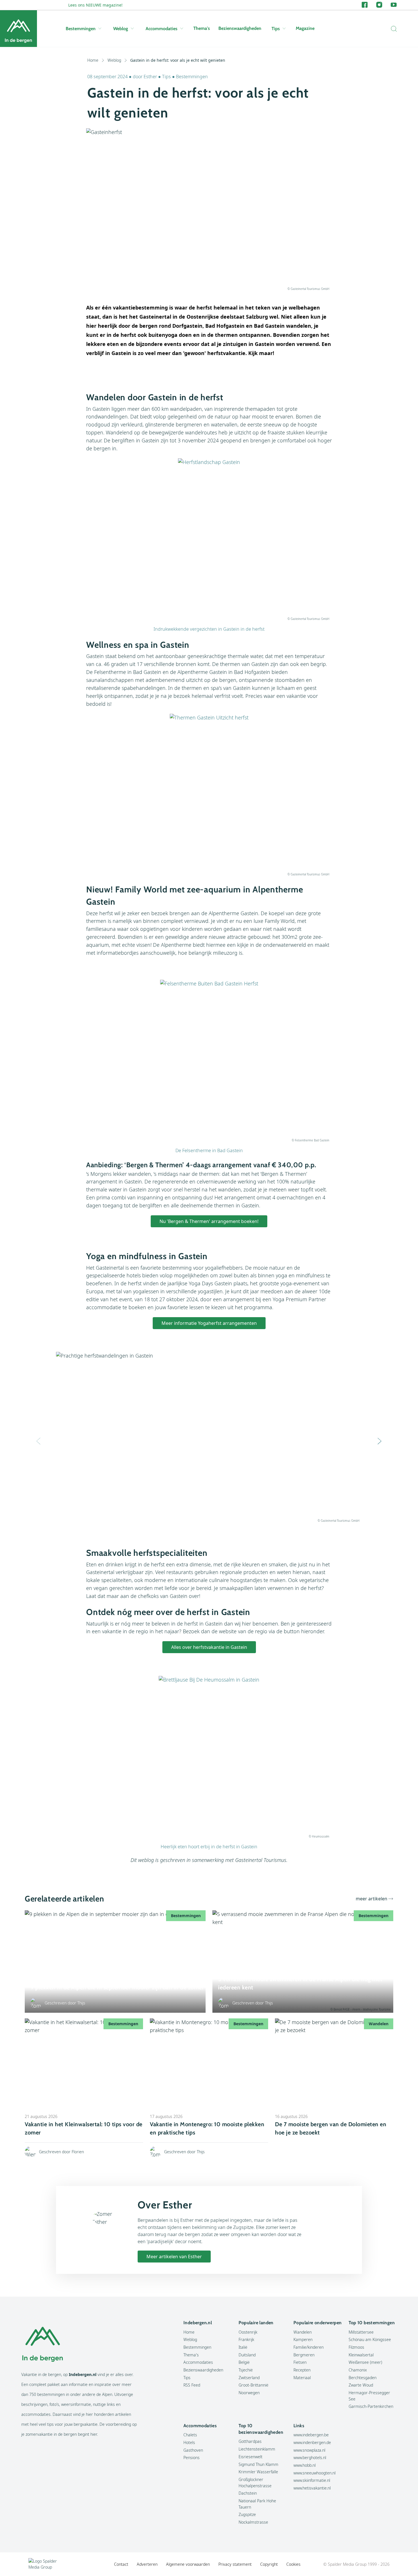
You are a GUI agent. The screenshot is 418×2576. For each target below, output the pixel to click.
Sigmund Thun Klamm (258, 2464)
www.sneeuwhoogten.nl (314, 2473)
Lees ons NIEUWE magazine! (95, 5)
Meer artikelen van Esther (174, 2257)
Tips (276, 29)
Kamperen (303, 2339)
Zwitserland (249, 2378)
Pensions (192, 2458)
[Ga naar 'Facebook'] (365, 5)
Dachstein (248, 2493)
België (244, 2362)
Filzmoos (356, 2347)
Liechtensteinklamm (257, 2449)
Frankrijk (246, 2339)
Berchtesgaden (363, 2378)
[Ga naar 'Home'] (18, 29)
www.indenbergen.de (312, 2442)
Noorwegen (249, 2393)
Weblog (121, 29)
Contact (121, 2564)
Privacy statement (235, 2564)
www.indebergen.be (311, 2435)
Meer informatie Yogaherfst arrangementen (209, 1323)
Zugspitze (247, 2514)
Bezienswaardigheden (240, 28)
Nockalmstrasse (253, 2522)
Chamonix (358, 2370)
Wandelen (303, 2332)
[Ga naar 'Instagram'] (379, 5)
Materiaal (302, 2378)
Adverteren (147, 2564)
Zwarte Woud (361, 2385)
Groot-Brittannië (254, 2385)
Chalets (190, 2435)
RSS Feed (192, 2385)
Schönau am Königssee (370, 2339)
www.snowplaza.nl (309, 2450)
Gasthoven (193, 2450)
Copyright (269, 2564)
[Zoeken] (392, 29)
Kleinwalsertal (361, 2355)
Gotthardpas (250, 2441)
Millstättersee (361, 2332)
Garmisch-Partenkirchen (371, 2406)
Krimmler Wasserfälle (258, 2472)
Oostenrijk (248, 2332)
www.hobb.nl (305, 2465)
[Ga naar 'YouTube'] (394, 5)
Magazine (305, 28)
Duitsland (247, 2355)
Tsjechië (246, 2370)
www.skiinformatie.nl (312, 2480)
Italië (243, 2347)
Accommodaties (162, 29)
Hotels (189, 2442)
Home (93, 60)
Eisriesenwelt (251, 2457)
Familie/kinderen (309, 2347)
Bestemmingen (81, 29)
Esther (150, 77)
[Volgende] (380, 1441)
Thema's (202, 28)
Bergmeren (304, 2355)
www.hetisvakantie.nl (312, 2488)
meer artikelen (372, 1899)
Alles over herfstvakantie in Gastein (209, 1647)
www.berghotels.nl (310, 2458)
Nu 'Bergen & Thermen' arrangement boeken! (209, 1221)
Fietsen (300, 2362)
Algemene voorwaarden (188, 2564)
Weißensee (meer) (365, 2362)
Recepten (302, 2370)
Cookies (293, 2564)
